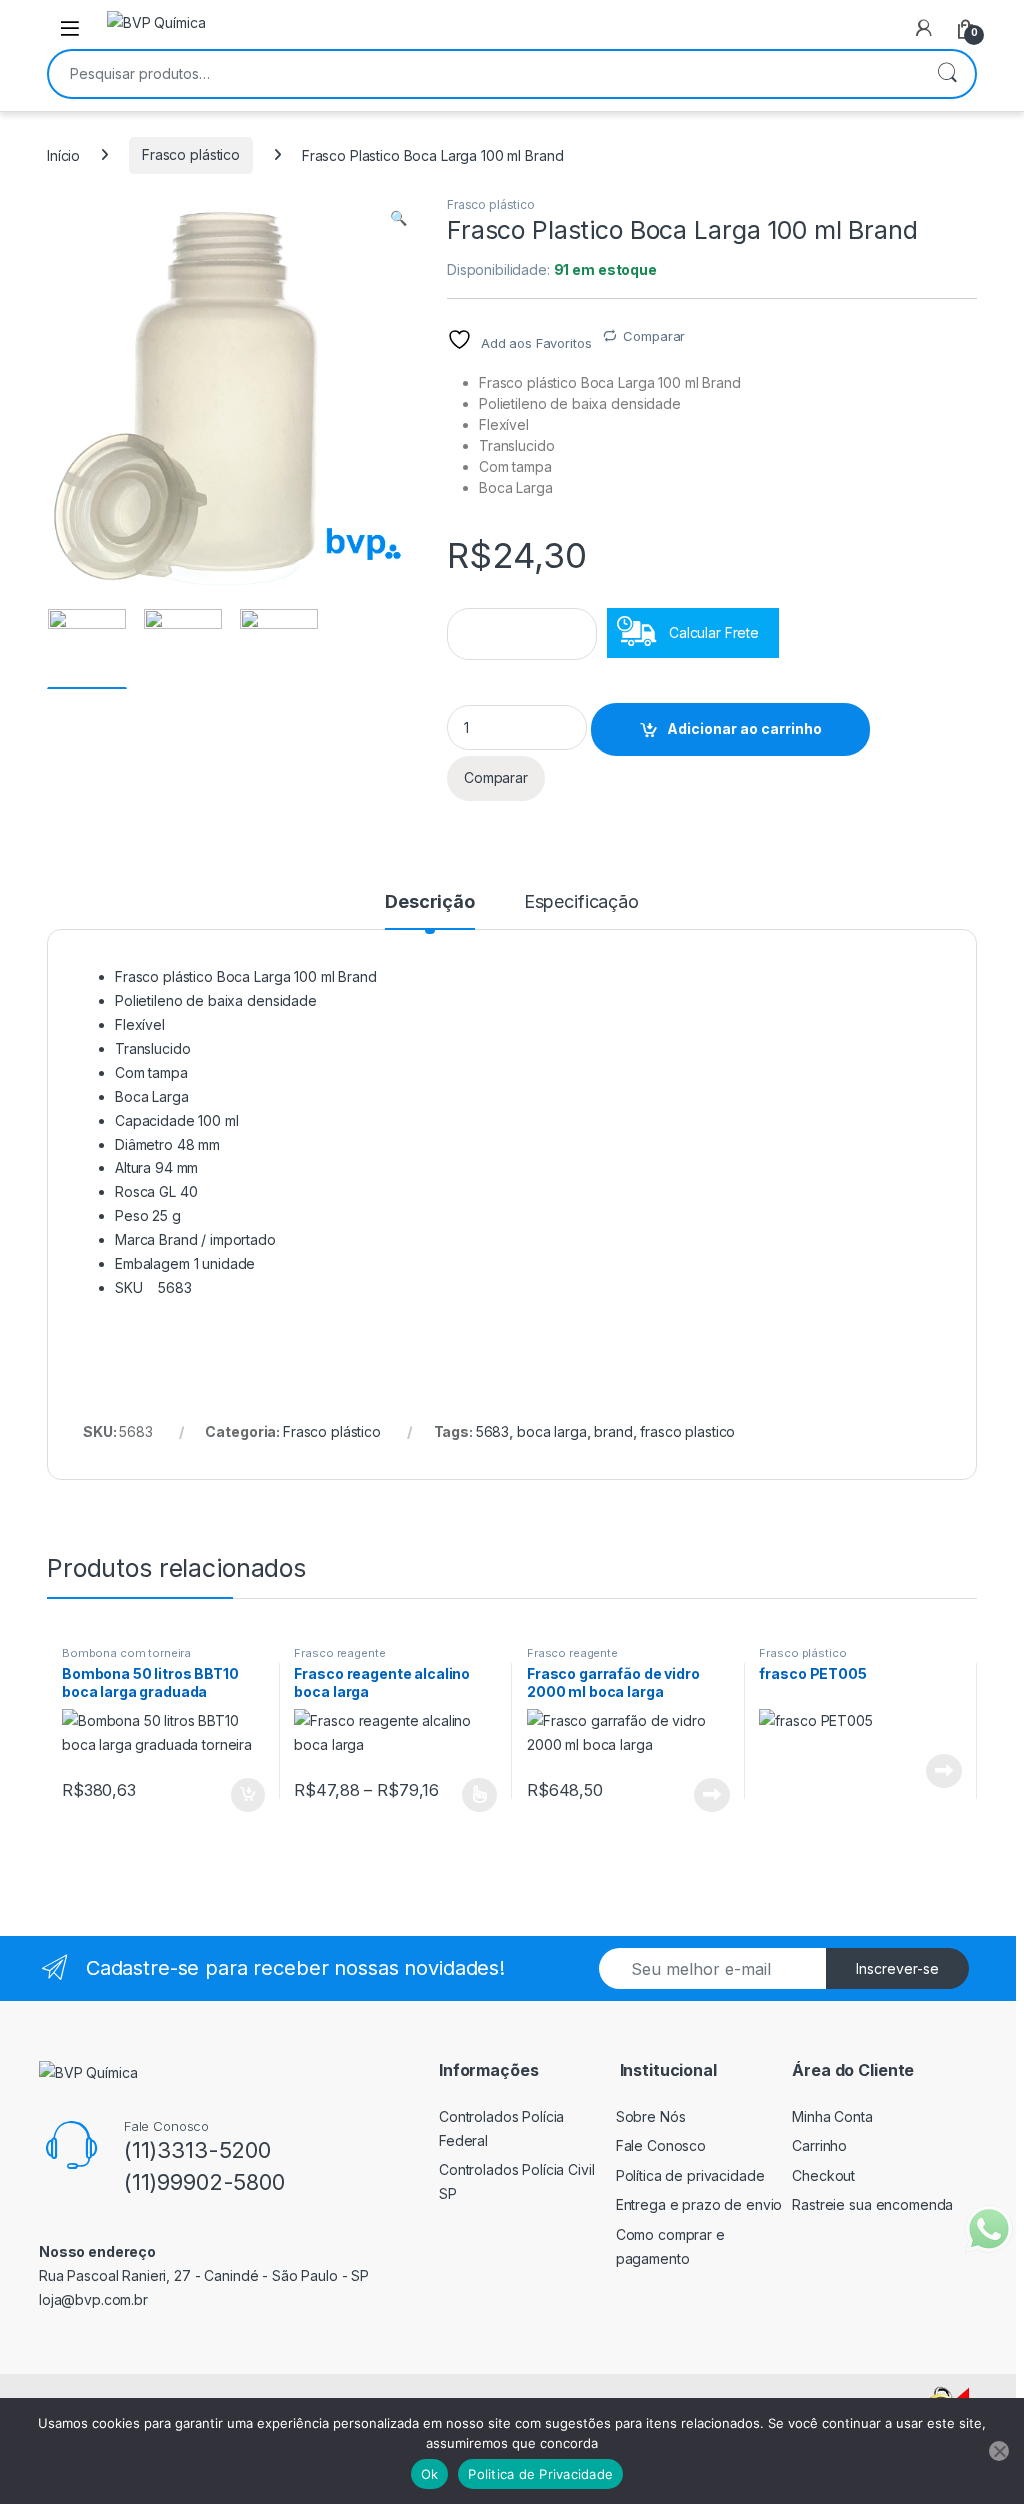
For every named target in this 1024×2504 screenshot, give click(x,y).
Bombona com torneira (126, 1653)
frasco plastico (687, 1431)
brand (613, 1431)
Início (63, 154)
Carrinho (819, 2145)
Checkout (823, 2175)
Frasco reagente (339, 1653)
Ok (430, 2474)
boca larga (552, 1431)
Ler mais (712, 1795)
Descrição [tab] (430, 902)
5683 (492, 1431)
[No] (999, 2451)
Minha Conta (832, 2116)
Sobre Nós (651, 2116)
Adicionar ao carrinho (744, 728)
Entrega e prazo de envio (699, 2204)
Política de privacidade (690, 2175)
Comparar (654, 336)
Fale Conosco (661, 2145)
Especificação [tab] (581, 902)
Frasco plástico (191, 154)
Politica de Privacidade (540, 2474)
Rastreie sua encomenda (872, 2204)
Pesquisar (947, 74)
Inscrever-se (897, 1968)
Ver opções (472, 1795)
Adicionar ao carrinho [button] (234, 1795)
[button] (398, 218)
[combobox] (484, 74)
